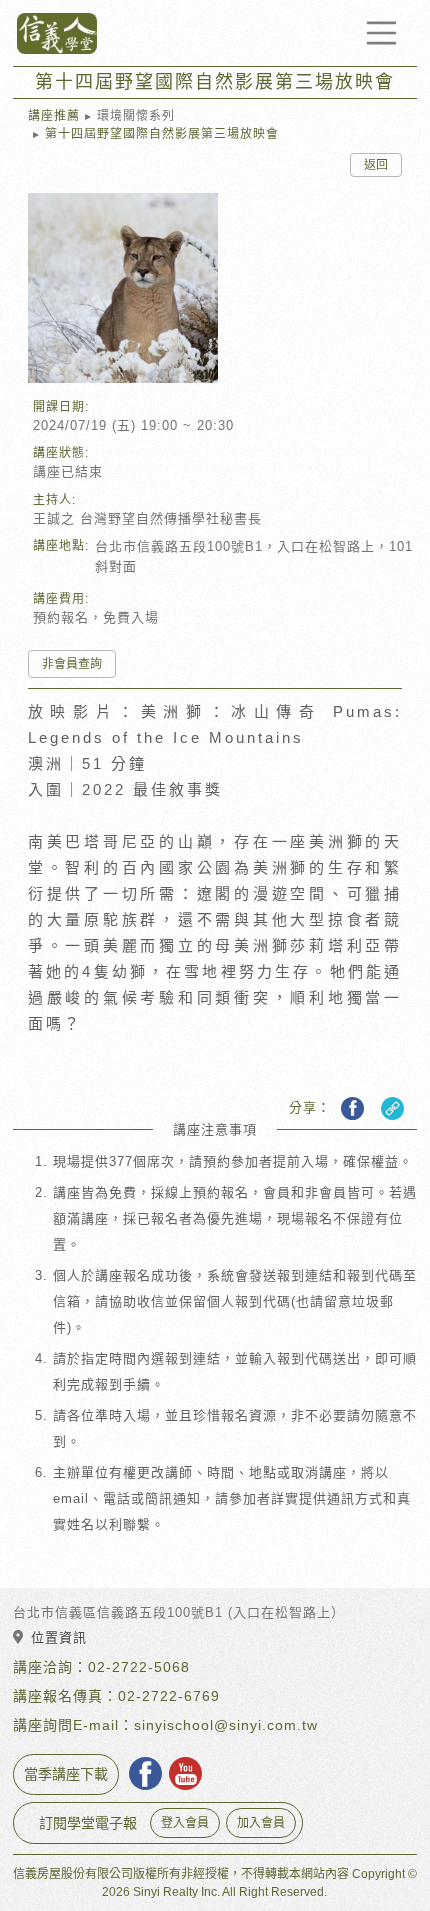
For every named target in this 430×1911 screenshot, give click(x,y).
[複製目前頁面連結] (390, 1108)
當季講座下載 (66, 1774)
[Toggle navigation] (382, 33)
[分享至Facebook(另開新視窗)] (352, 1108)
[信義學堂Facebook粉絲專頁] (145, 1773)
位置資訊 (59, 1637)
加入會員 (261, 1823)
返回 (376, 165)
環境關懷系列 (136, 116)
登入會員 (185, 1823)
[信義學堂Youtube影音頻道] (185, 1773)
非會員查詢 (72, 664)
